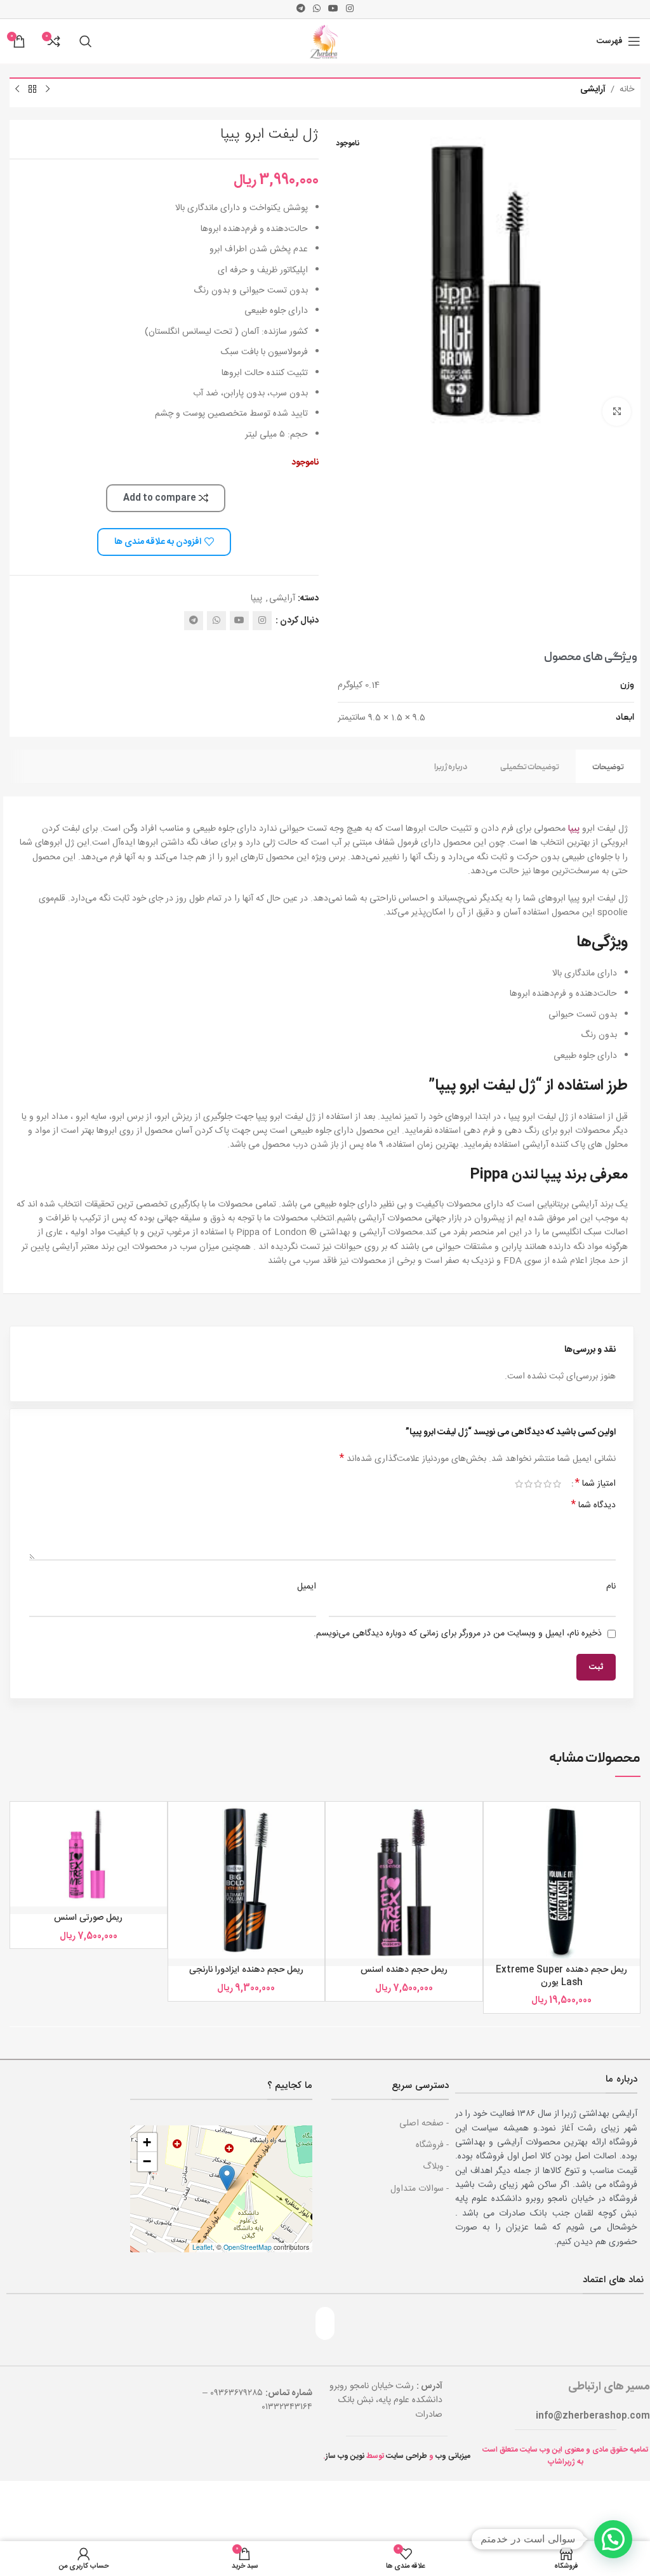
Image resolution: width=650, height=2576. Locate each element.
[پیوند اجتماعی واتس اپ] (317, 9)
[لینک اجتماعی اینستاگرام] (350, 9)
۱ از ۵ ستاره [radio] (557, 1484)
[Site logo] (325, 42)
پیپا (256, 598)
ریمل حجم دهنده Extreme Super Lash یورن (561, 1976)
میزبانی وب (453, 2456)
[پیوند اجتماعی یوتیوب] (333, 9)
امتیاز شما (595, 1484)
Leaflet (202, 2247)
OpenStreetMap (248, 2247)
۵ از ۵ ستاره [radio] (519, 1484)
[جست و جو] (86, 41)
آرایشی (593, 89)
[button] (227, 2178)
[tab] (608, 766)
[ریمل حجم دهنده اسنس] (404, 1880)
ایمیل (307, 1587)
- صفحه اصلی (424, 2124)
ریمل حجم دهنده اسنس (404, 1970)
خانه (627, 89)
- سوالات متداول (420, 2189)
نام (611, 1587)
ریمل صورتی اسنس (88, 1918)
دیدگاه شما (594, 1505)
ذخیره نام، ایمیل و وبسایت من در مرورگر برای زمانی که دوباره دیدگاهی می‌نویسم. (458, 1634)
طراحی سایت (407, 2456)
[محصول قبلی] (48, 89)
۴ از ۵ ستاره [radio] (528, 1484)
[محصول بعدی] (17, 89)
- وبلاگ (436, 2167)
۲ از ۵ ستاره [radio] (547, 1484)
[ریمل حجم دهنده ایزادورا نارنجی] (247, 1880)
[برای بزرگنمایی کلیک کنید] (617, 412)
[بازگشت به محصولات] (32, 89)
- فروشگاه (432, 2145)
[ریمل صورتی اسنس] (89, 1854)
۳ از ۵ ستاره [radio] (538, 1484)
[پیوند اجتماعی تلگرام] (301, 9)
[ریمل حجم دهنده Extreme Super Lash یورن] (562, 1880)
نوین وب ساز (345, 2456)
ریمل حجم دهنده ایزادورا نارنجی (246, 1970)
